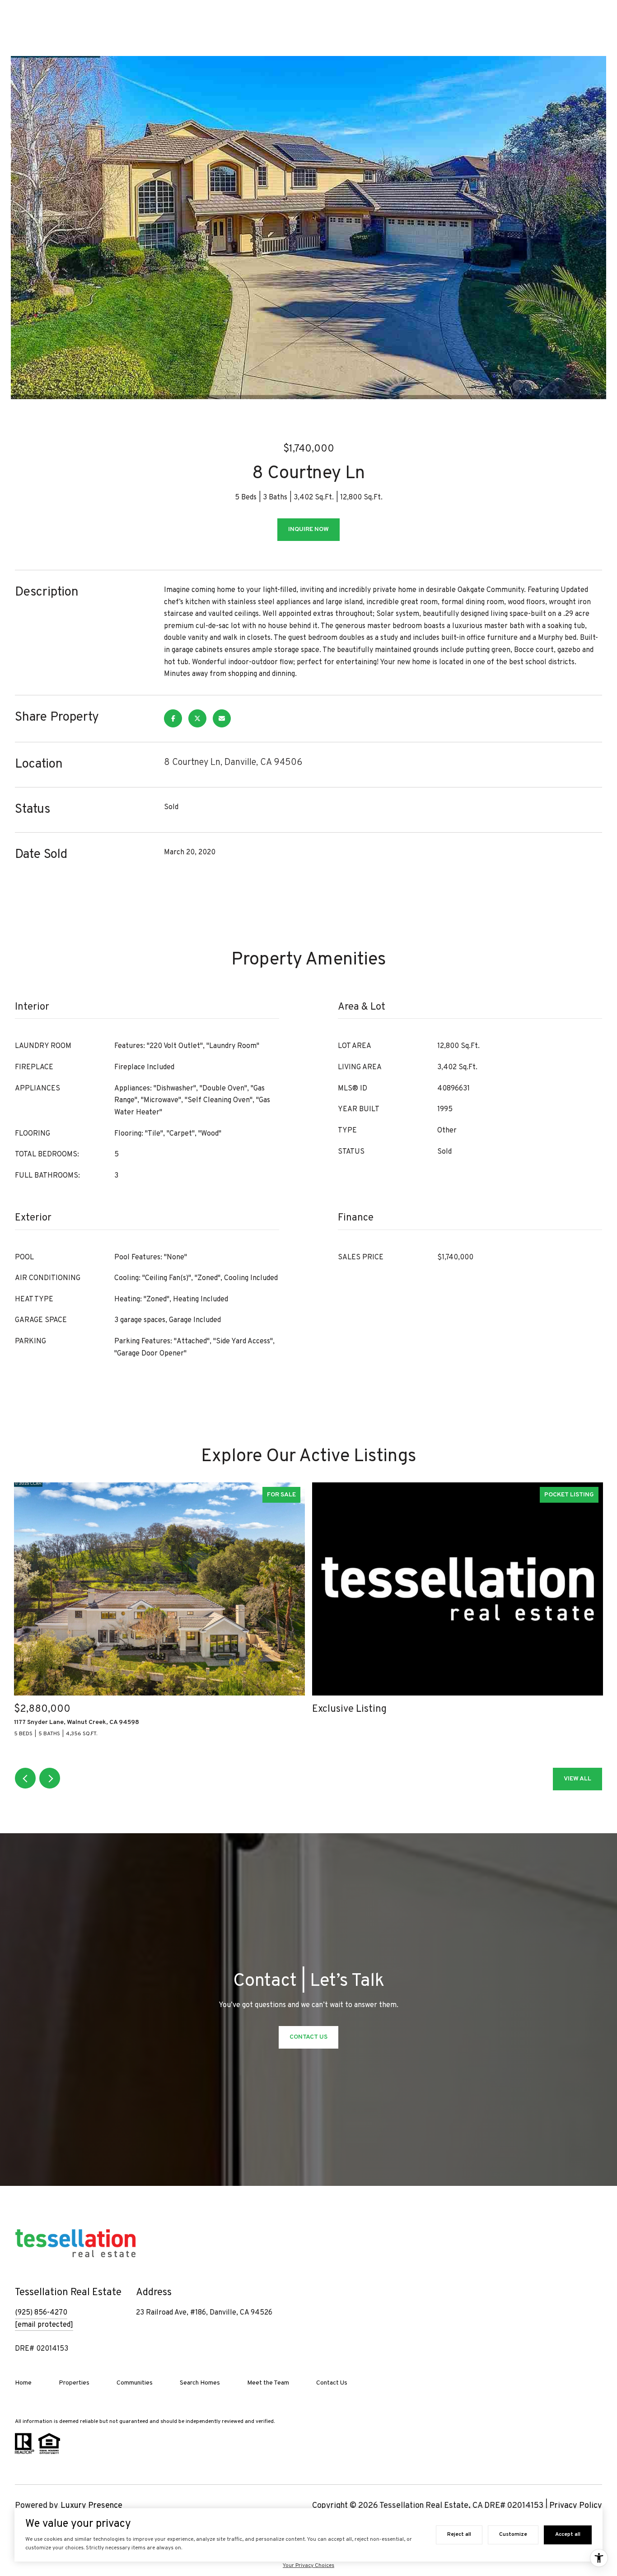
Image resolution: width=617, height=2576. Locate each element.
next (50, 1778)
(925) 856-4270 (41, 2313)
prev (25, 1778)
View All (577, 1779)
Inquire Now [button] (308, 529)
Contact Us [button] (308, 2037)
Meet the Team (268, 2383)
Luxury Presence (91, 2506)
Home (23, 2383)
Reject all (459, 2534)
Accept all (568, 2534)
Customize (513, 2534)
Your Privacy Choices (308, 2566)
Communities (135, 2383)
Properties (74, 2383)
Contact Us (332, 2383)
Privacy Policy (576, 2506)
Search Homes (200, 2383)
